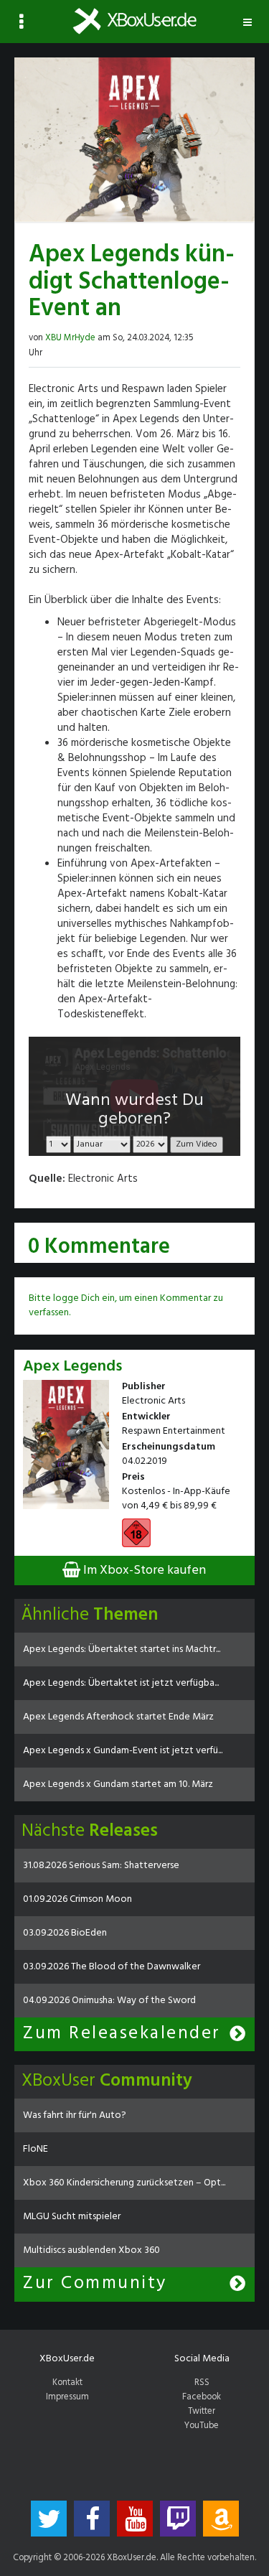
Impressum (67, 2397)
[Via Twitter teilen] (221, 336)
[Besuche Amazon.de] (221, 2519)
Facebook (202, 2397)
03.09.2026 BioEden (65, 1933)
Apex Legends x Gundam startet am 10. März (118, 1784)
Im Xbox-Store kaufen (143, 1571)
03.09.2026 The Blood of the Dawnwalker (112, 1967)
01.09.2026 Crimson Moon (77, 1899)
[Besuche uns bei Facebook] (92, 2519)
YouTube (202, 2426)
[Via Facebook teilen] (207, 336)
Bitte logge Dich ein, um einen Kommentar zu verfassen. (126, 1306)
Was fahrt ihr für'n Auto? (75, 2115)
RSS (202, 2383)
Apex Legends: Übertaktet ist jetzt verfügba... (121, 1683)
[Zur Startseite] (134, 21)
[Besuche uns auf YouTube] (135, 2519)
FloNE (36, 2149)
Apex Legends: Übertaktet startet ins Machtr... (122, 1649)
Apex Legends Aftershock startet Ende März (118, 1717)
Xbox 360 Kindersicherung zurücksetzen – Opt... (124, 2183)
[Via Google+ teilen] (235, 336)
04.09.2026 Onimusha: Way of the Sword (109, 2001)
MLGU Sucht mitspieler (72, 2217)
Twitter (202, 2412)
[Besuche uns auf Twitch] (178, 2519)
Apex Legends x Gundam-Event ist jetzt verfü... (123, 1751)
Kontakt (67, 2383)
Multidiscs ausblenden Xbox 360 (91, 2250)
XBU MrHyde (70, 338)
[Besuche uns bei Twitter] (49, 2519)
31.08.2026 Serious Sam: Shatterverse (101, 1866)
